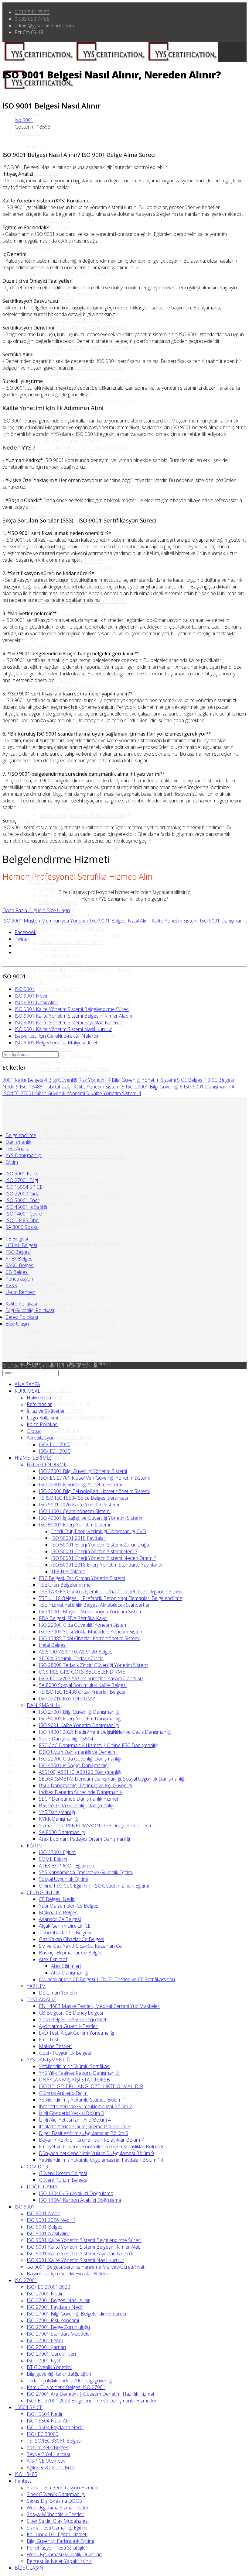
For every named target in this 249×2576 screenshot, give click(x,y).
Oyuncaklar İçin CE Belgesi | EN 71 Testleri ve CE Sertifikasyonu (107, 1979)
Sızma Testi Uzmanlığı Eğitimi (57, 2528)
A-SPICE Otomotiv (46, 2461)
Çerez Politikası (22, 1317)
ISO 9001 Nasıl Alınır (49, 1290)
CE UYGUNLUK (43, 882)
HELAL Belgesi (21, 1245)
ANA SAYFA (27, 113)
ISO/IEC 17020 (55, 220)
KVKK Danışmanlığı (59, 1819)
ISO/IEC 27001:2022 (48, 1390)
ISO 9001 (25, 989)
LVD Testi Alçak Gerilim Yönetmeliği (76, 2033)
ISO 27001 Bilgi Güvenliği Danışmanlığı (79, 1712)
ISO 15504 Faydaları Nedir (55, 2427)
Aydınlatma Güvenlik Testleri (69, 2026)
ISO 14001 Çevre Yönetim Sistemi (75, 320)
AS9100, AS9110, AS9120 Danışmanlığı (80, 728)
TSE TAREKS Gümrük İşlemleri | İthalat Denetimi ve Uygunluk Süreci (111, 1591)
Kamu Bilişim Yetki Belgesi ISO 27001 (66, 2387)
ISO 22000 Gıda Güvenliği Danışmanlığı (80, 1759)
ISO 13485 (26, 1618)
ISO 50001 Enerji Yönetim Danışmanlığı (80, 1719)
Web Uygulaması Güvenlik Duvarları (64, 2554)
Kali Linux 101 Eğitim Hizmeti (57, 2534)
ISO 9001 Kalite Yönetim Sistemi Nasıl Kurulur (63, 1029)
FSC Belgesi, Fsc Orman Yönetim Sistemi (82, 1578)
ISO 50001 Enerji (23, 1200)
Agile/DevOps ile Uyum (51, 2467)
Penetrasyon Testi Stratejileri (58, 2548)
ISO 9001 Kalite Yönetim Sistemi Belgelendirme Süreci (61, 1300)
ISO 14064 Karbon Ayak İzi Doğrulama (80, 1243)
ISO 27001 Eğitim (45, 2340)
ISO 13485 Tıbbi (22, 1220)
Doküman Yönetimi (59, 989)
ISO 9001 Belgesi (45, 1283)
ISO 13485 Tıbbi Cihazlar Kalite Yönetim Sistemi (72, 1087)
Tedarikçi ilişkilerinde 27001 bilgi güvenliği (70, 2381)
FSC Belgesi (18, 1252)
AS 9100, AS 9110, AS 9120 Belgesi (76, 1652)
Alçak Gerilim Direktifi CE (65, 916)
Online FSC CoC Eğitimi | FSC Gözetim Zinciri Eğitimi (94, 1886)
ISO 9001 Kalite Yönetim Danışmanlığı (79, 1725)
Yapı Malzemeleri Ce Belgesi (69, 895)
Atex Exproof (53, 949)
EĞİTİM (35, 822)
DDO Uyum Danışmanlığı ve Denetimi (78, 1752)
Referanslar (39, 1404)
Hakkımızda (39, 147)
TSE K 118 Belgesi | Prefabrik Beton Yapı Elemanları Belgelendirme (83, 451)
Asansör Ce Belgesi (60, 1919)
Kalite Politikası (43, 173)
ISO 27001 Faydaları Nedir (55, 2307)
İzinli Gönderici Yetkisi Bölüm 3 (71, 1129)
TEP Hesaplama (68, 414)
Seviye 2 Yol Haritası (48, 2454)
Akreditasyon (41, 1438)
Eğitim (12, 1162)
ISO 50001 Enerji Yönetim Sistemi (74, 1525)
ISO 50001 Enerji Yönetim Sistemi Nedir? (94, 381)
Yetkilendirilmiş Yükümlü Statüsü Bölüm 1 (82, 1109)
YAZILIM (36, 982)
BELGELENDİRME (47, 1464)
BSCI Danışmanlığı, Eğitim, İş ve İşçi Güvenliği (85, 1785)
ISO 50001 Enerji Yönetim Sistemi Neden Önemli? (104, 1558)
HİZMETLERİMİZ (33, 247)
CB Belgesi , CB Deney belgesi (71, 2013)
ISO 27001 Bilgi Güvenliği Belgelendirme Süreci (76, 2314)
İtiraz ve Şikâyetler (46, 160)
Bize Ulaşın (17, 1324)
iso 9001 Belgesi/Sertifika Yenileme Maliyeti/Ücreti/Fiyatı (64, 1354)
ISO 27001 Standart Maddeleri (60, 2334)
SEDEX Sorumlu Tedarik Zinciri (71, 1658)
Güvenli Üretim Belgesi (63, 1216)
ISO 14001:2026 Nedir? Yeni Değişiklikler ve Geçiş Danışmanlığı (105, 1732)
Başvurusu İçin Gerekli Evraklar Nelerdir (57, 1036)
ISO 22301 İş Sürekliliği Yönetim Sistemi (80, 1485)
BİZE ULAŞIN (29, 1738)
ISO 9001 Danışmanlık (223, 921)
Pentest (23, 1638)
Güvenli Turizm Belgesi (63, 1223)
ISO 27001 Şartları (46, 2347)
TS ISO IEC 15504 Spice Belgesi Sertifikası (83, 1498)
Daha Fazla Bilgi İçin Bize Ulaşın (36, 910)
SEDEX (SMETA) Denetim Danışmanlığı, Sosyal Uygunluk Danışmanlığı (112, 1779)
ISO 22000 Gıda (22, 1194)
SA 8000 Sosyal (22, 1227)
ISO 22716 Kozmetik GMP (67, 1698)
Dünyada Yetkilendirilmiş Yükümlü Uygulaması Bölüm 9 (74, 1186)
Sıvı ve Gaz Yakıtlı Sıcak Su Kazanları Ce (80, 936)
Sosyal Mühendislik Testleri (56, 2514)
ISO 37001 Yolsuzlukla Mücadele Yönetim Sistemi (92, 1632)
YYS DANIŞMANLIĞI (49, 1063)
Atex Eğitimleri (66, 956)
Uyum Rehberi (20, 1292)
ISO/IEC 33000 (43, 1571)
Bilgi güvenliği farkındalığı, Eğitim (60, 2374)
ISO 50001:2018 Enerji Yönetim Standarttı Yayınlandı (107, 1565)
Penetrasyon (19, 1279)
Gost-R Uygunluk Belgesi (65, 1056)
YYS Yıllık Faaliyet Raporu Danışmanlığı (79, 1076)
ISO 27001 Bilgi (22, 1180)
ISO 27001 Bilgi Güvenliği (154, 1087)
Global (34, 1431)
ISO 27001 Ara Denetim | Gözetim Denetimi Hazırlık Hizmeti (91, 2394)
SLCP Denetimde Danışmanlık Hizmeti (79, 768)
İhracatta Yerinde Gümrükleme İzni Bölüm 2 (85, 2106)
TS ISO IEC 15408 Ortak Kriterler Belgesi (82, 615)
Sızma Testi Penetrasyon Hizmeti (62, 2488)
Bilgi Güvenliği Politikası (30, 1310)
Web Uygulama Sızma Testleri (58, 2508)
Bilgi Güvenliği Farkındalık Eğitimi (60, 2541)
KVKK (11, 1285)
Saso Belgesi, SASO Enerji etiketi (73, 2019)
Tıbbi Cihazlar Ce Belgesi (65, 1933)
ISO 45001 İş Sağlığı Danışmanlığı (74, 1765)
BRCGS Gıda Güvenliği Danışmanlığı (77, 1805)
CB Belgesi (17, 1272)
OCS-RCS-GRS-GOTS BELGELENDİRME (82, 1672)
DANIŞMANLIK (44, 648)
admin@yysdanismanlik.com (44, 26)
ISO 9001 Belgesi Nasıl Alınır (120, 921)
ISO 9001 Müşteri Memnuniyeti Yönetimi (46, 921)
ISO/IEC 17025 (55, 227)
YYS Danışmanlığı (24, 1155)
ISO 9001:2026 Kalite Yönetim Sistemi (79, 1505)
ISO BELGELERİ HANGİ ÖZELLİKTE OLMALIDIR (91, 2086)
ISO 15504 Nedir (45, 1551)
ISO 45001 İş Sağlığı (26, 1207)
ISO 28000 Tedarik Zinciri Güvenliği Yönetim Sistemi (94, 1665)
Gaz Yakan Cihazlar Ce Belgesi (72, 929)
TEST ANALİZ (41, 1999)
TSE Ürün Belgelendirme (65, 1585)
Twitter (22, 939)
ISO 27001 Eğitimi (58, 1852)
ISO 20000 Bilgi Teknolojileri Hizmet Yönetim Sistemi (94, 1491)
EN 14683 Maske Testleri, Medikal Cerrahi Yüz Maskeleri (100, 2006)
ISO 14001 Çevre (24, 1214)
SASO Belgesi (20, 1265)
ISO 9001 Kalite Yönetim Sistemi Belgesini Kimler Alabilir (74, 1016)
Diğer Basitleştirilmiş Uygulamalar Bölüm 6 (84, 1150)
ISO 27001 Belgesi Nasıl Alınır (58, 1404)
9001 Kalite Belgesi (25, 1080)
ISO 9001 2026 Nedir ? (51, 1277)
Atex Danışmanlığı (70, 962)
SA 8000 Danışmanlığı (62, 809)
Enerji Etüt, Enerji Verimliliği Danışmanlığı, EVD (99, 1531)
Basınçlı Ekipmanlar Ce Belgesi (71, 942)
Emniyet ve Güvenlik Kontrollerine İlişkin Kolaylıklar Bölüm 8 (101, 2147)
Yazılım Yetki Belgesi (48, 2447)
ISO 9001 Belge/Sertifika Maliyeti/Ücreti (56, 1043)
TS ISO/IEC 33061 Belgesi (54, 2441)
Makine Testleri (55, 1049)
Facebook (25, 932)
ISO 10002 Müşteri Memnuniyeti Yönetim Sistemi (91, 1612)
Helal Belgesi (53, 1645)
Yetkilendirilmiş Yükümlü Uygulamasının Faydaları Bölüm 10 (80, 1200)
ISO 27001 (26, 1377)
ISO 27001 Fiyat (44, 2360)
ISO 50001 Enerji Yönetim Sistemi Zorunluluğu (100, 1545)
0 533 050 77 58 (32, 19)
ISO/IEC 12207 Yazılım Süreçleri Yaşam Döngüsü (91, 1678)
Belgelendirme (21, 1135)
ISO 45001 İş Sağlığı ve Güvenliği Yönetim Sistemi (90, 1518)
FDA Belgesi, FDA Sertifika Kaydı (73, 1618)
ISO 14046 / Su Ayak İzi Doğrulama (76, 1236)
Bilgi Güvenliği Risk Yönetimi (79, 1080)
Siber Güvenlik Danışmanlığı (56, 2494)
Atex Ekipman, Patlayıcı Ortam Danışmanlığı (84, 815)
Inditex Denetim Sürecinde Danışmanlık (81, 1792)
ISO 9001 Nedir (43, 1270)
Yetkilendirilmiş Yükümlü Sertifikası (75, 1069)
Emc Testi (49, 2040)
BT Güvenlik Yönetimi (49, 2367)
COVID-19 (38, 2167)
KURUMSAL (27, 133)
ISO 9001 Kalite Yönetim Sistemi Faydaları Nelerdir (68, 1022)
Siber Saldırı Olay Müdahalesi (58, 2521)
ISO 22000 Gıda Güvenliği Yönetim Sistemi (84, 514)
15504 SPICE (29, 1537)
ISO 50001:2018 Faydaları (79, 1538)
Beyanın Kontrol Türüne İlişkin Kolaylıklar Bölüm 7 (91, 2140)
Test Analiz (17, 1149)
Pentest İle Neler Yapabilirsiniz (59, 2561)
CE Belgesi (196, 1080)
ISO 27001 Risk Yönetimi (53, 1430)
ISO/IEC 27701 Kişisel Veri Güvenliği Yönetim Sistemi (94, 1478)
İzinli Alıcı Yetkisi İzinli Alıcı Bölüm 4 (75, 1136)
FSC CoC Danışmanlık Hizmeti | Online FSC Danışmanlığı (99, 1745)
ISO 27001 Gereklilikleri (51, 2354)
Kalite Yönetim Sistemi (175, 921)
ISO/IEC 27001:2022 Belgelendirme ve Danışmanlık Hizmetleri (92, 2401)
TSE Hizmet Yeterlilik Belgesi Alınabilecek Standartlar (94, 1605)
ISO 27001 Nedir (45, 2294)
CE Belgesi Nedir (57, 889)
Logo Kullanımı (42, 1418)
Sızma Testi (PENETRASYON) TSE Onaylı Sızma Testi (95, 1826)
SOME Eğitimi (53, 1859)
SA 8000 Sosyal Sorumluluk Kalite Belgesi (83, 1685)
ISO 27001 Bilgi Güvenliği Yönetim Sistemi (83, 1471)
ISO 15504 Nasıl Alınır (50, 1557)
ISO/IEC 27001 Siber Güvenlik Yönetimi (46, 1093)
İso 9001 (24, 120)
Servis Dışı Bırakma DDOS (54, 2501)
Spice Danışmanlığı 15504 (66, 688)
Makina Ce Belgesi (59, 902)
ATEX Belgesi (19, 1259)
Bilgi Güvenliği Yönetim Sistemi (146, 1080)
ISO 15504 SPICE (24, 1187)
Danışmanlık (18, 1142)
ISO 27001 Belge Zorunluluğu (58, 1437)
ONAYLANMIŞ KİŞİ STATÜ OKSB (74, 2080)
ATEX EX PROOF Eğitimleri (67, 1866)
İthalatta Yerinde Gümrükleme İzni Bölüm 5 (85, 1143)
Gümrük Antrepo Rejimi (64, 1103)
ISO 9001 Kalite (22, 1174)
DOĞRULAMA (42, 1230)
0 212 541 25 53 (32, 12)
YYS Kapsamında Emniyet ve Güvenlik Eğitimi (86, 1872)
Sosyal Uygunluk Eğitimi (63, 1879)
